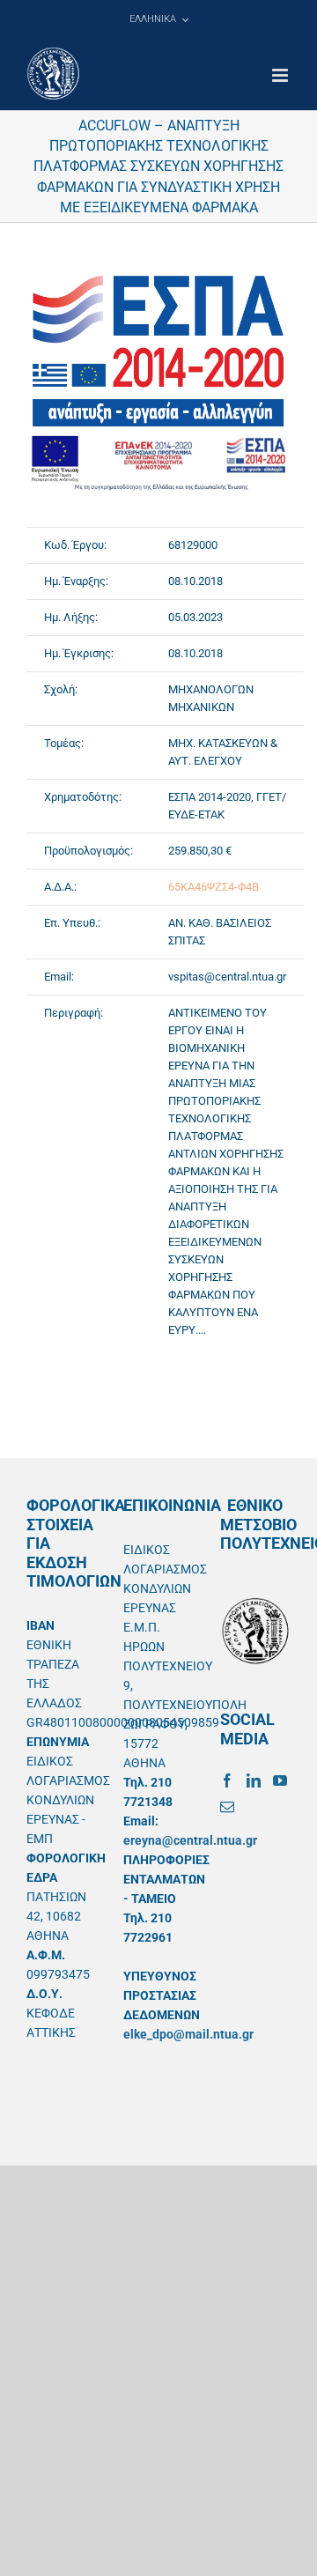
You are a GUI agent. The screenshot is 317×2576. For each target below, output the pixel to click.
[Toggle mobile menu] (281, 75)
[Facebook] (227, 1780)
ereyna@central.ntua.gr (190, 1840)
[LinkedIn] (254, 1780)
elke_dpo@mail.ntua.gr (188, 2034)
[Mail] (227, 1807)
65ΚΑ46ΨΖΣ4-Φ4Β (214, 887)
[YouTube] (280, 1780)
